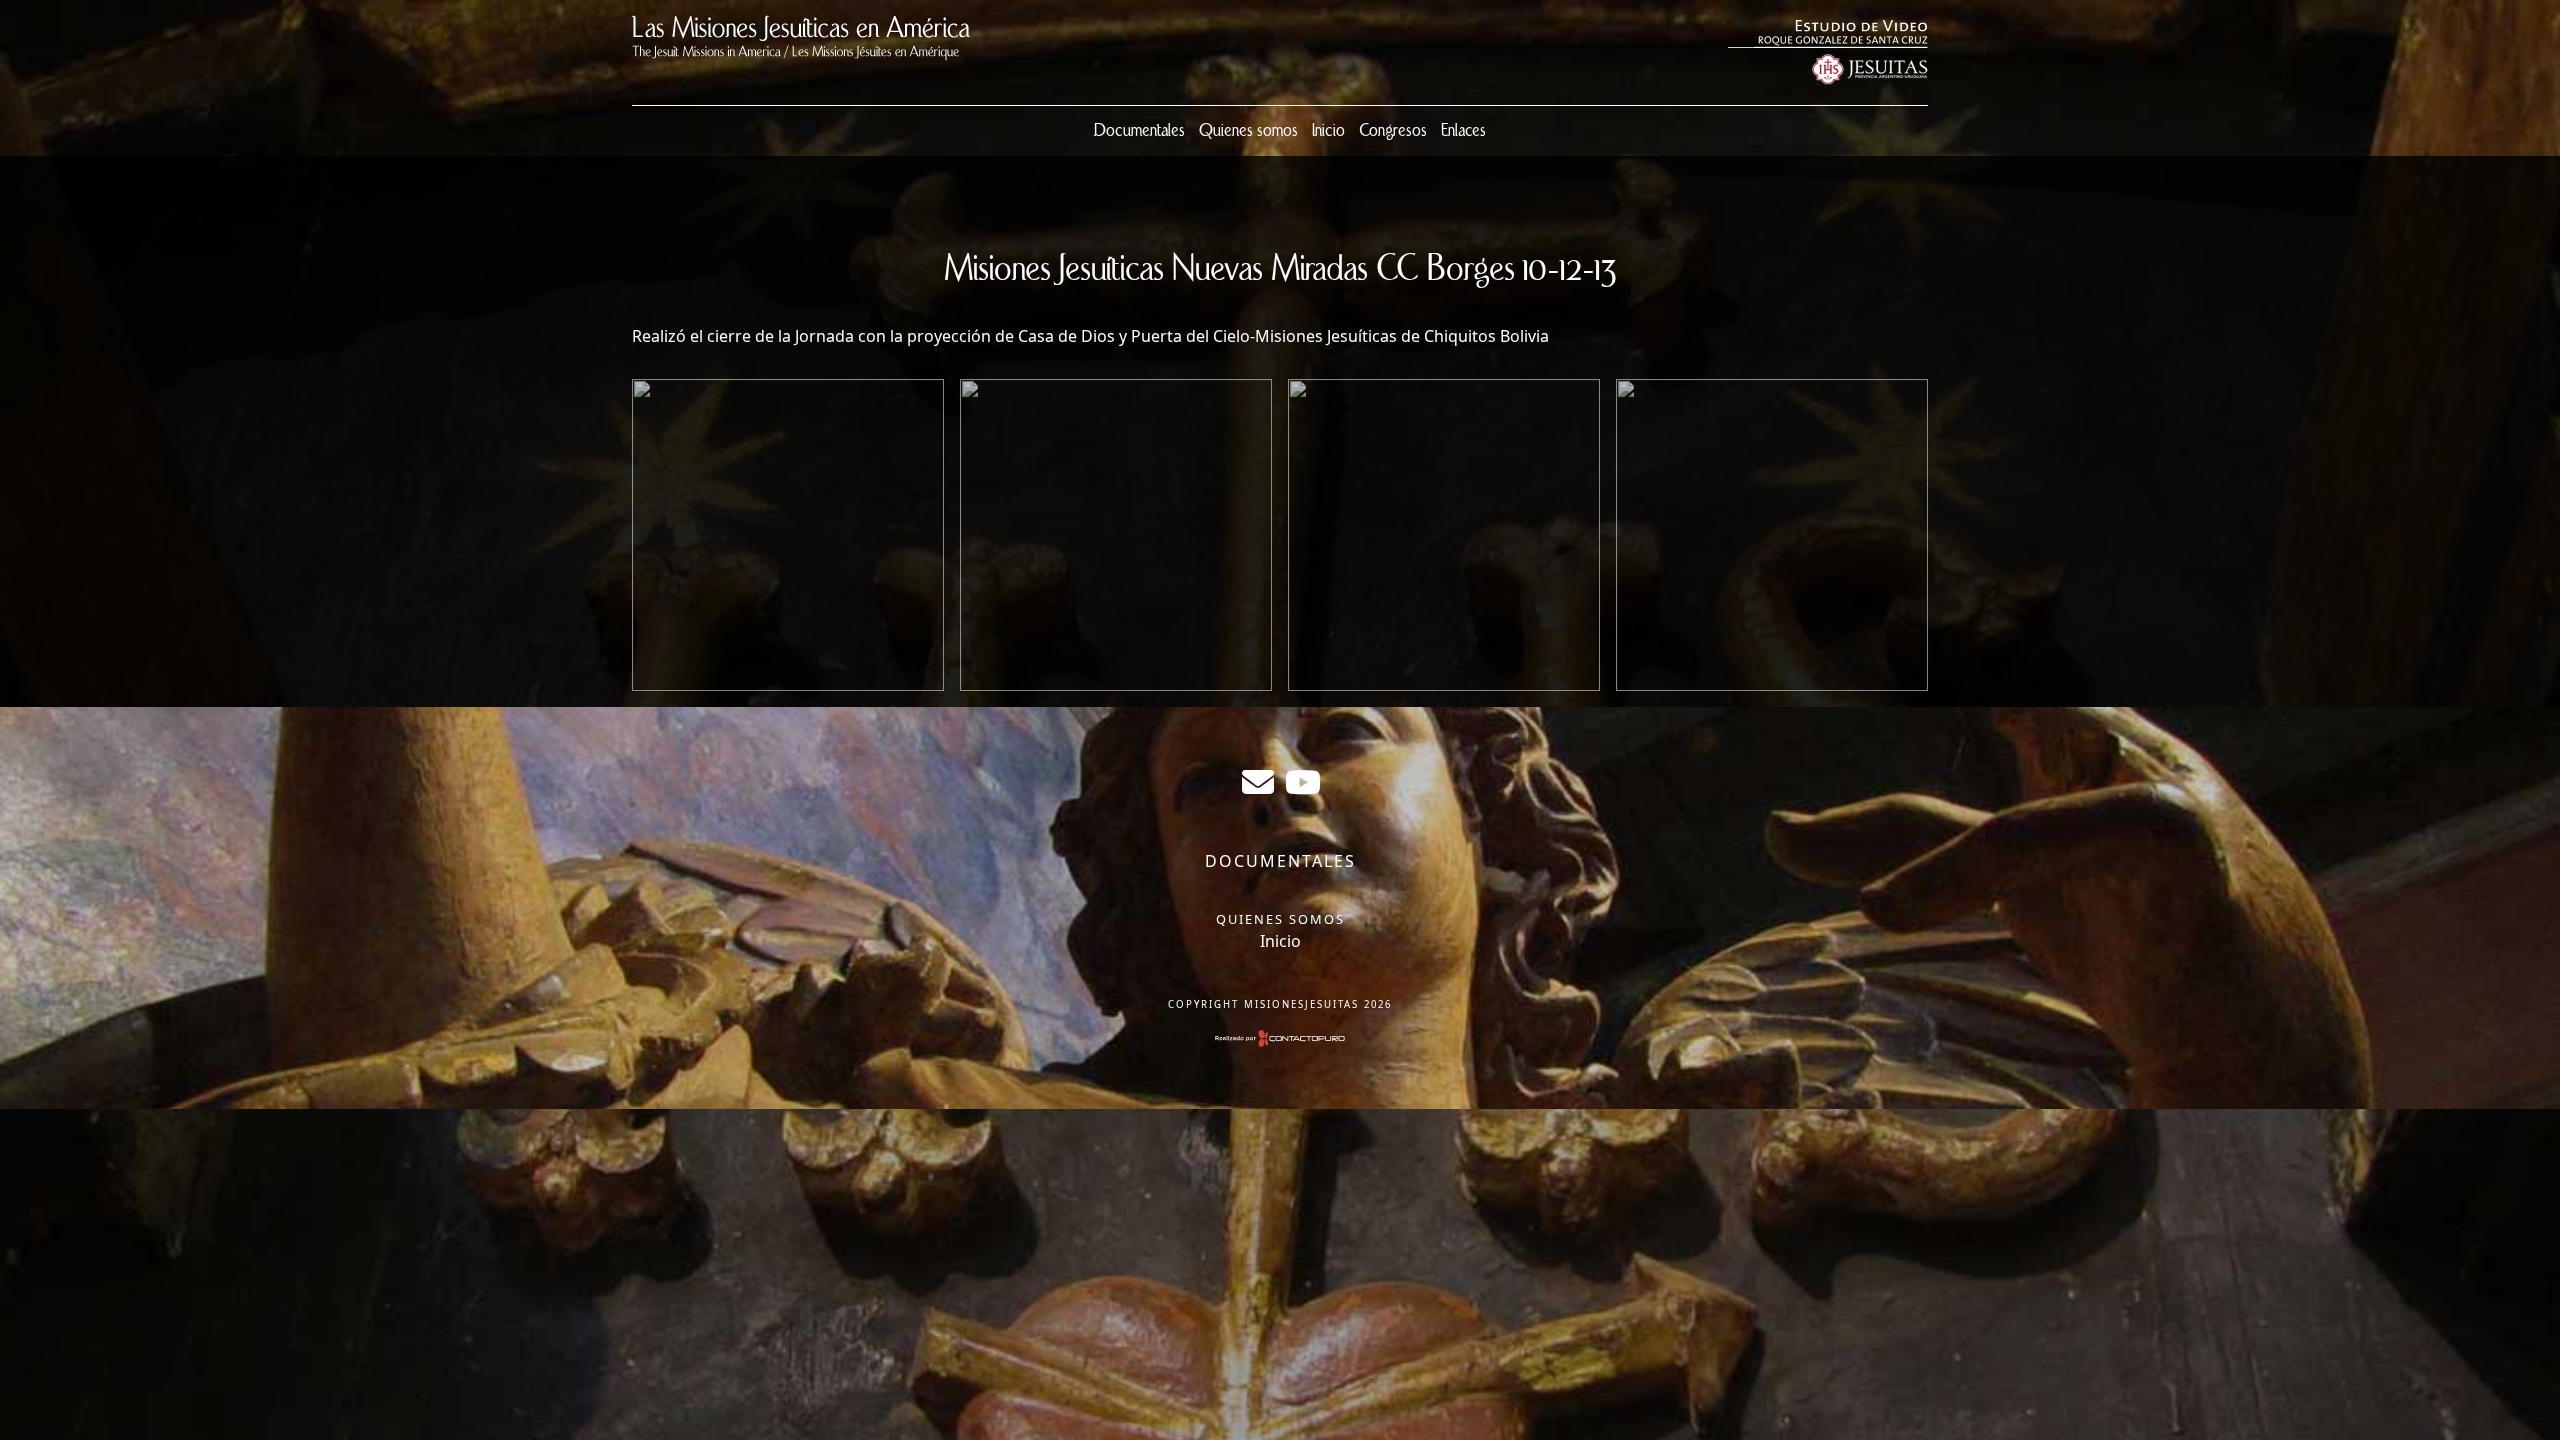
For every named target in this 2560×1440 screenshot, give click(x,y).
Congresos (1393, 131)
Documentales (1139, 131)
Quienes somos (1248, 131)
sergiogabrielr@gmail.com (1258, 782)
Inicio (1328, 131)
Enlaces (1463, 131)
